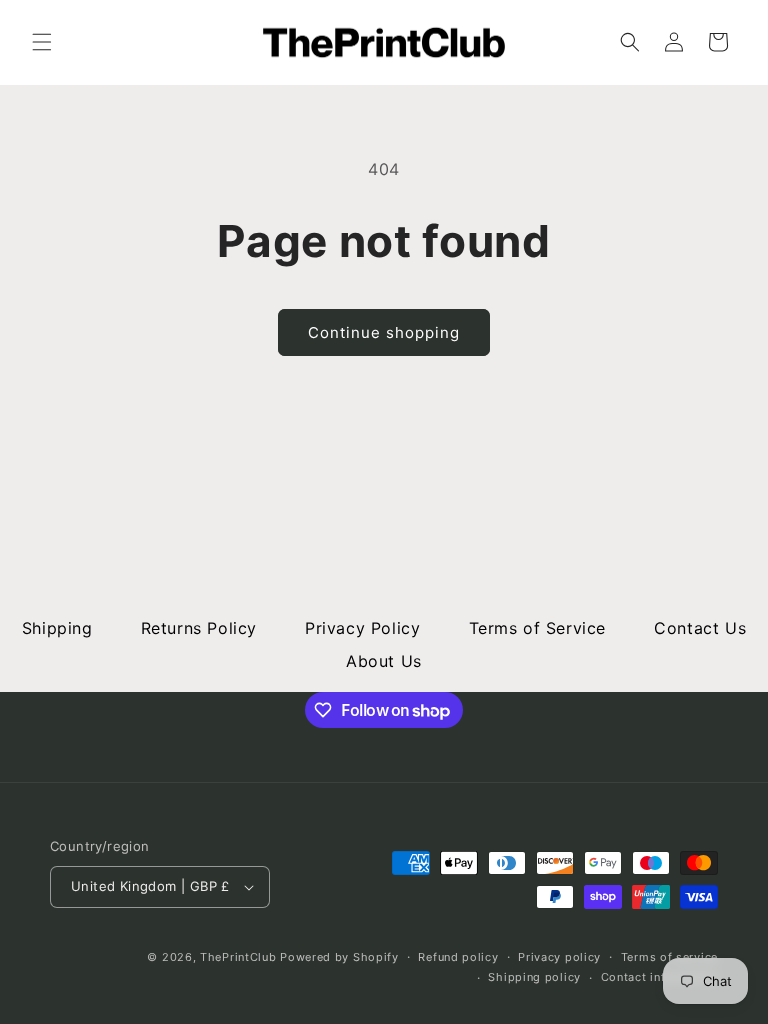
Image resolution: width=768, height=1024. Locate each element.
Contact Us (700, 628)
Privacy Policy (362, 628)
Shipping (57, 628)
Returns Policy (199, 628)
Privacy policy (559, 957)
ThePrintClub (238, 957)
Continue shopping (384, 332)
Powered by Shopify (339, 957)
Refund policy (458, 957)
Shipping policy (534, 977)
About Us (384, 661)
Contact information (659, 977)
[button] (42, 42)
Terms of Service (538, 628)
